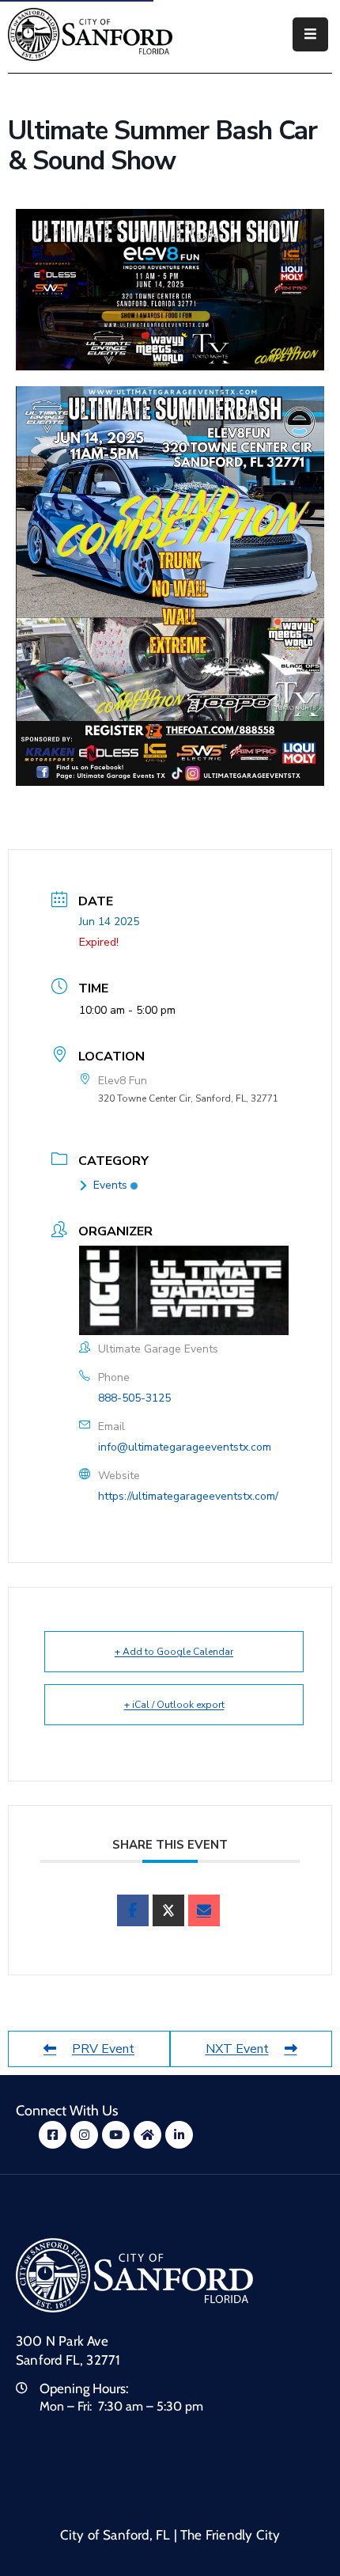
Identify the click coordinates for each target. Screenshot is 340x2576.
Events (110, 1185)
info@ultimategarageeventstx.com (185, 1447)
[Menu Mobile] (310, 34)
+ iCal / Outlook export (174, 1705)
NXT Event (237, 2049)
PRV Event (103, 2049)
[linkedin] (179, 2135)
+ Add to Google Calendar (174, 1652)
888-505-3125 (134, 1398)
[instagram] (84, 2135)
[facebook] (133, 1910)
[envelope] (204, 1910)
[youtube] (116, 2135)
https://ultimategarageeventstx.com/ (188, 1496)
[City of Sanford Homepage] (134, 2275)
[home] (147, 2135)
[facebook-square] (53, 2135)
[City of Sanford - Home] (90, 34)
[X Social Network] (168, 1910)
